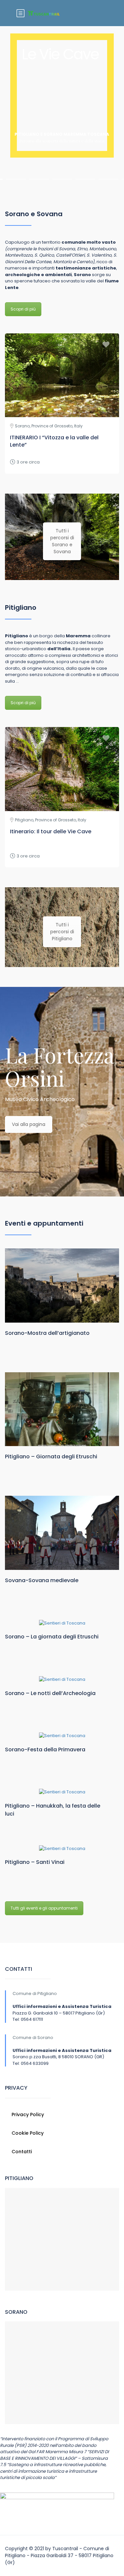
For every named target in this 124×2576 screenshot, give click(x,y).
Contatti (22, 2152)
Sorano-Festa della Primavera (45, 1750)
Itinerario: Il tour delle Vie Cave (51, 831)
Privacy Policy (28, 2114)
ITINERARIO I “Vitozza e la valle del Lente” (54, 441)
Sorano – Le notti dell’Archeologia (50, 1693)
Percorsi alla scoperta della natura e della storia (62, 141)
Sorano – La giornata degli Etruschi (52, 1637)
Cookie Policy (28, 2133)
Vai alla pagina (29, 1124)
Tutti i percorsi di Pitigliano (62, 932)
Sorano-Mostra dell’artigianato (47, 1333)
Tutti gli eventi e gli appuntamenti (44, 1908)
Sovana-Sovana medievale (42, 1580)
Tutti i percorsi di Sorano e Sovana (62, 541)
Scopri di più (23, 309)
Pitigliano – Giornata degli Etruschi (51, 1457)
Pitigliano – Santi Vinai (35, 1862)
